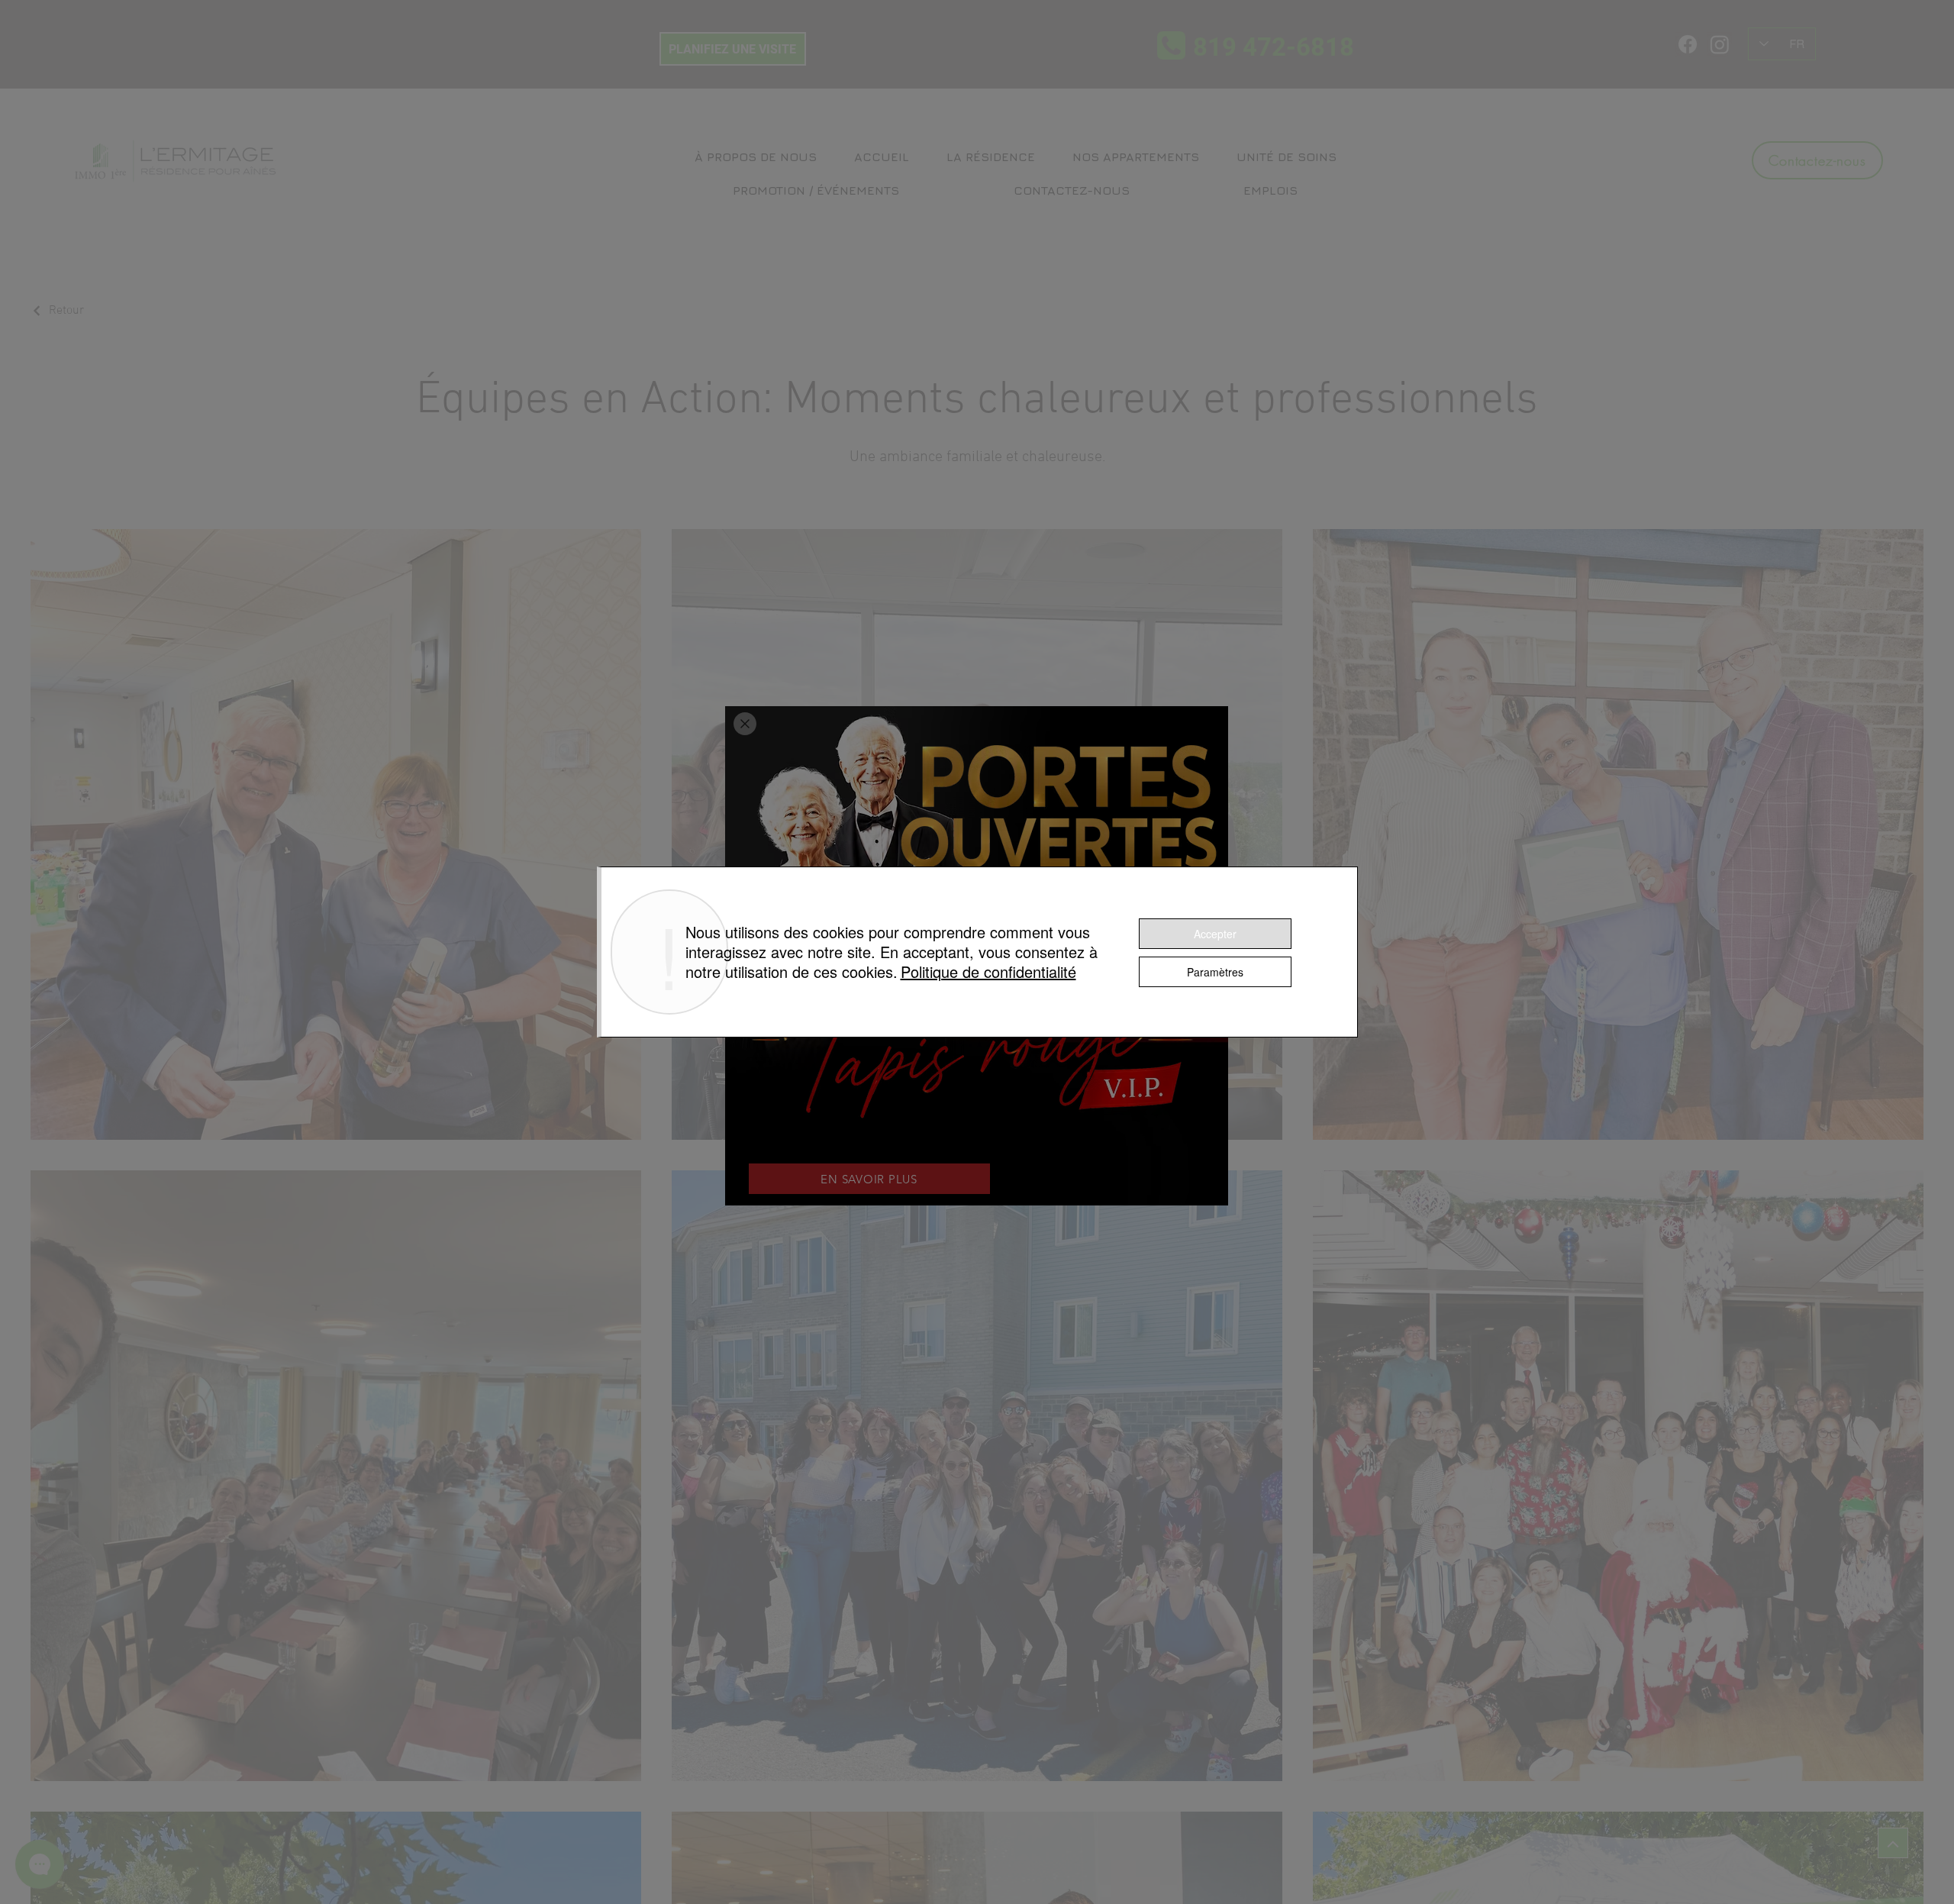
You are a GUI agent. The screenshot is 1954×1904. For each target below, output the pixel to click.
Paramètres (1215, 972)
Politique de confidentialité (988, 971)
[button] (745, 724)
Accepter (1215, 934)
